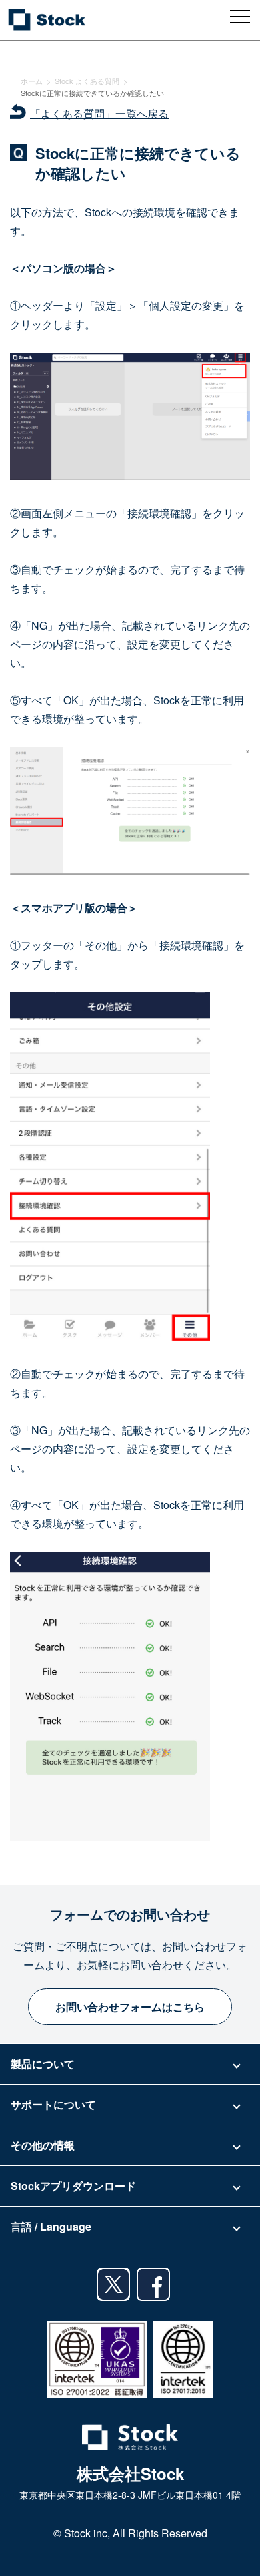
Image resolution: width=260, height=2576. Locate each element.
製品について (43, 2064)
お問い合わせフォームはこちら (130, 2007)
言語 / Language (51, 2226)
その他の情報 (43, 2145)
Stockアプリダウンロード (73, 2186)
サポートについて (53, 2104)
